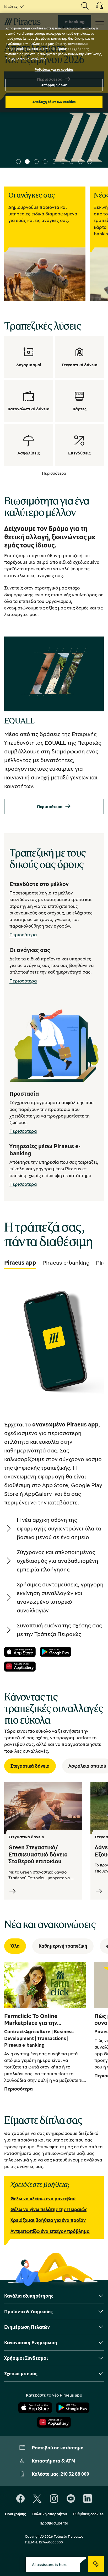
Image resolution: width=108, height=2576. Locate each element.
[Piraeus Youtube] (71, 2499)
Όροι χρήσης (15, 2514)
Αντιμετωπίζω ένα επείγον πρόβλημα (50, 2231)
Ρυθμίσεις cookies (88, 2514)
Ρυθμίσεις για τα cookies (54, 69)
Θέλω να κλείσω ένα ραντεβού (43, 2199)
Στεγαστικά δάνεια (30, 1766)
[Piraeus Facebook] (20, 2499)
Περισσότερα (54, 473)
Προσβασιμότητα (54, 2523)
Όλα (15, 1946)
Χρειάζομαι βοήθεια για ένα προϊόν (48, 2220)
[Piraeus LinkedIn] (88, 2499)
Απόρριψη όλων (54, 85)
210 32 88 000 (75, 2474)
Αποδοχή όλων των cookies (54, 102)
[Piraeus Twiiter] (37, 2499)
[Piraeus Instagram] (54, 2499)
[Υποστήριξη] (96, 8)
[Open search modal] (85, 6)
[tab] (20, 1263)
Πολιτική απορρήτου (50, 2514)
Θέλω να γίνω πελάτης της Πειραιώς (49, 2209)
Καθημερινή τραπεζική (63, 1946)
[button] (18, 162)
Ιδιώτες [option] (11, 6)
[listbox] (13, 6)
